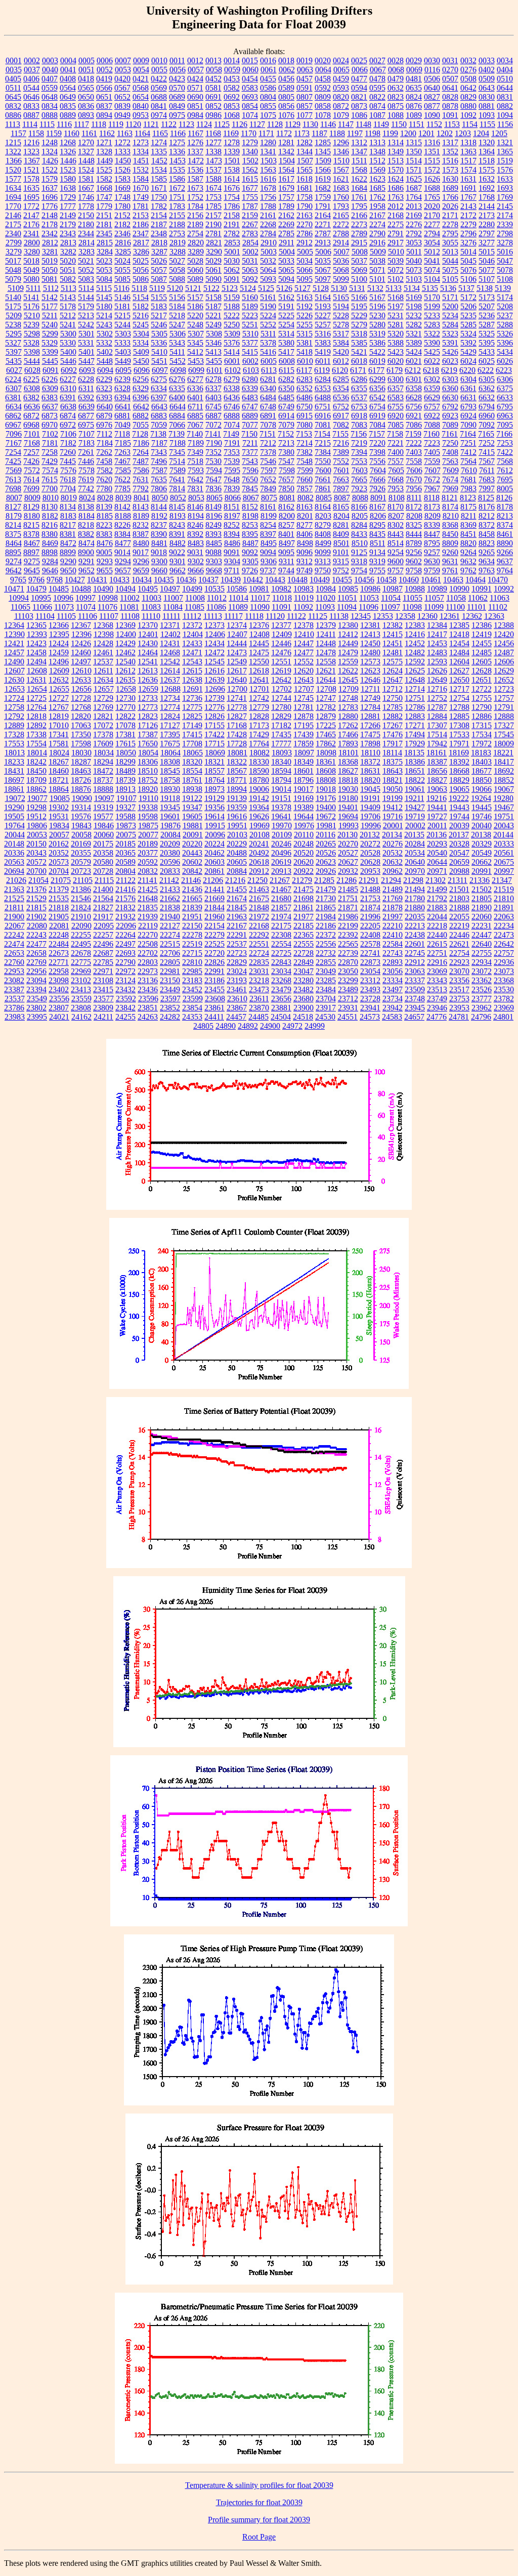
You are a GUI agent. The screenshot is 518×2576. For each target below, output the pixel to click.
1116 (64, 124)
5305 (159, 334)
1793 (341, 206)
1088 (396, 115)
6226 (50, 379)
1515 (432, 161)
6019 (377, 361)
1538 (232, 170)
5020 (68, 261)
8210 (451, 516)
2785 (286, 234)
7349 (195, 452)
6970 (50, 425)
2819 (178, 243)
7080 (305, 425)
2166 (359, 215)
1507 (305, 161)
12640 (237, 680)
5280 (377, 325)
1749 (141, 197)
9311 (287, 561)
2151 (104, 215)
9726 (250, 571)
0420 (122, 79)
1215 (13, 142)
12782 (326, 707)
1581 (86, 179)
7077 (250, 425)
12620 (304, 671)
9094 (268, 552)
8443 (396, 534)
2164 (323, 215)
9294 (123, 561)
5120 (175, 288)
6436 (232, 397)
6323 (104, 388)
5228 (341, 315)
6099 (196, 370)
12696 (215, 689)
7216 (341, 443)
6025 (487, 361)
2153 (141, 215)
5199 (432, 306)
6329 (141, 388)
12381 (370, 625)
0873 (359, 106)
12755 (482, 698)
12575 (393, 662)
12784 (370, 707)
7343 (159, 452)
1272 (122, 142)
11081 (129, 607)
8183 (68, 516)
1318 (468, 142)
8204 (341, 516)
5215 (122, 315)
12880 (348, 716)
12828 (259, 716)
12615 (192, 671)
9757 (396, 571)
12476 (281, 652)
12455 (482, 643)
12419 (482, 634)
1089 (414, 115)
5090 (213, 279)
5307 (196, 334)
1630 (450, 179)
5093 (268, 279)
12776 (214, 707)
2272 (341, 224)
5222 (232, 315)
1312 (359, 142)
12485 (482, 652)
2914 (341, 243)
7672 (432, 479)
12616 (214, 671)
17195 (304, 725)
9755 (377, 571)
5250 (232, 325)
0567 (122, 88)
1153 (452, 124)
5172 (468, 297)
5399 (50, 352)
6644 (178, 407)
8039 (123, 498)
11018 (282, 598)
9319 (377, 561)
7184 (105, 443)
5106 (468, 279)
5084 (104, 279)
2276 (414, 224)
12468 (170, 652)
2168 (396, 215)
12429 (125, 643)
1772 (31, 206)
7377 (250, 452)
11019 (304, 598)
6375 (505, 388)
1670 (141, 188)
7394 (359, 452)
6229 (104, 379)
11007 (173, 598)
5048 (13, 270)
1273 (141, 142)
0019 (305, 60)
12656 (81, 689)
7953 (396, 489)
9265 (487, 552)
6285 (341, 379)
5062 (232, 270)
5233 (432, 315)
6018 (359, 361)
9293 (105, 561)
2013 (414, 206)
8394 (232, 534)
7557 (396, 461)
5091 (232, 279)
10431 (97, 580)
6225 (31, 379)
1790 (305, 206)
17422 (214, 734)
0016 (268, 60)
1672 (177, 188)
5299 (50, 334)
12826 (214, 716)
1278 (232, 142)
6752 (341, 407)
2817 (141, 243)
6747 (250, 407)
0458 (323, 79)
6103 (251, 370)
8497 (287, 543)
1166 (178, 133)
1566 (323, 170)
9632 (468, 561)
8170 (396, 507)
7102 (50, 434)
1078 (323, 115)
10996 (63, 598)
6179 (395, 370)
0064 (323, 70)
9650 (68, 571)
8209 (433, 516)
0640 (432, 88)
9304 (232, 561)
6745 (213, 407)
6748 (268, 407)
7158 (395, 434)
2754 (195, 234)
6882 (141, 416)
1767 (468, 197)
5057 (159, 270)
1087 (377, 115)
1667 (86, 188)
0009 (141, 60)
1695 (31, 197)
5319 (377, 334)
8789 (414, 543)
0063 (305, 70)
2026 (450, 206)
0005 (87, 60)
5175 (13, 306)
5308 (214, 334)
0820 (341, 97)
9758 (414, 571)
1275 (177, 142)
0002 (32, 60)
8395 (250, 534)
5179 (86, 306)
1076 (286, 115)
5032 (268, 261)
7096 (14, 434)
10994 (19, 598)
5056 (141, 270)
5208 (505, 306)
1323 (31, 152)
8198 (250, 516)
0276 (468, 70)
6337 (213, 388)
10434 (142, 580)
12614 (170, 671)
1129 (293, 124)
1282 (305, 142)
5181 (122, 306)
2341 (31, 234)
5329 (50, 343)
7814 (177, 489)
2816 (123, 243)
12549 (237, 662)
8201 (305, 516)
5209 (14, 315)
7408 (450, 452)
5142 (50, 297)
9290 (68, 561)
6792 (450, 407)
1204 (481, 133)
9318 (359, 561)
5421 (359, 352)
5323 (450, 334)
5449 (123, 361)
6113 (269, 370)
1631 (468, 179)
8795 (432, 543)
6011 (323, 361)
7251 (468, 443)
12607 (15, 671)
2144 (487, 206)
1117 (81, 124)
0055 (159, 70)
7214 (305, 443)
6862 (13, 416)
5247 (177, 325)
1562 (250, 170)
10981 (259, 589)
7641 (177, 479)
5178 (68, 306)
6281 (268, 379)
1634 (13, 188)
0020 (323, 60)
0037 (32, 70)
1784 (195, 206)
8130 (50, 507)
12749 (370, 698)
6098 (178, 370)
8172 (414, 507)
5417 (286, 352)
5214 (104, 315)
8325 (414, 525)
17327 (504, 725)
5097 (323, 279)
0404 (505, 70)
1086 (359, 115)
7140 (195, 434)
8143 (141, 507)
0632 (396, 88)
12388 (504, 625)
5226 (305, 315)
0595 (377, 88)
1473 (214, 161)
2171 (450, 215)
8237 (159, 525)
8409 (341, 534)
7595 (232, 470)
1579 (50, 179)
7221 (396, 443)
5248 (195, 325)
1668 (104, 188)
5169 (414, 297)
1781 (141, 206)
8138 (86, 507)
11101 (477, 607)
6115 (287, 370)
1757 (286, 197)
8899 (68, 552)
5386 (377, 343)
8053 (196, 498)
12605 (482, 662)
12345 (361, 616)
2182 (122, 224)
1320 (487, 142)
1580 (68, 179)
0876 (414, 106)
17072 (103, 725)
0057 (196, 70)
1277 (213, 142)
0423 (177, 79)
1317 (450, 142)
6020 (396, 361)
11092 (303, 607)
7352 (213, 452)
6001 (232, 361)
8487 (250, 543)
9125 (359, 552)
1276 (195, 142)
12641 (259, 680)
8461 (505, 534)
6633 (505, 397)
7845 (250, 489)
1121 (151, 124)
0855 (268, 106)
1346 (341, 152)
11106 (88, 616)
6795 (505, 407)
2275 (396, 224)
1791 (323, 206)
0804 (268, 97)
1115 (47, 124)
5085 (122, 279)
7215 (323, 443)
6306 (505, 379)
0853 (232, 106)
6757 (432, 407)
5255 (305, 325)
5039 (396, 261)
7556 (377, 461)
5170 (432, 297)
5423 (396, 352)
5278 (341, 325)
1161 (89, 133)
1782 (159, 206)
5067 (323, 270)
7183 (87, 443)
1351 (432, 152)
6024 (468, 361)
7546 (268, 461)
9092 (250, 552)
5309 (232, 334)
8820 (468, 543)
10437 (208, 580)
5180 (104, 306)
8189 (141, 516)
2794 (432, 234)
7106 (68, 434)
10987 (393, 589)
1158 (36, 133)
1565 (305, 170)
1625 (414, 179)
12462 (125, 652)
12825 (192, 716)
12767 (59, 707)
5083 (86, 279)
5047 (505, 261)
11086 (216, 607)
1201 (426, 133)
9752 (341, 571)
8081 (287, 498)
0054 (141, 70)
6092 (69, 370)
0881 (487, 106)
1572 (432, 170)
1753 (213, 197)
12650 (459, 680)
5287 (487, 325)
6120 (340, 370)
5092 (250, 279)
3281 (50, 252)
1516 (450, 161)
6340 (268, 388)
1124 (204, 124)
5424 (414, 352)
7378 (268, 452)
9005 (104, 552)
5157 (195, 297)
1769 (505, 197)
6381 (13, 397)
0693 (250, 97)
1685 (377, 188)
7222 (414, 443)
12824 (170, 716)
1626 (432, 179)
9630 (432, 561)
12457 (14, 652)
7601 (341, 470)
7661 (323, 479)
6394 (122, 397)
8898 (50, 552)
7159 (413, 434)
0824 (414, 97)
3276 (468, 243)
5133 (394, 288)
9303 (214, 561)
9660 (159, 571)
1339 (232, 152)
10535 (214, 589)
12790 (482, 707)
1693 (505, 188)
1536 (195, 170)
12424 (59, 643)
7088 (432, 425)
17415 (192, 734)
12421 (14, 643)
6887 (213, 416)
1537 (213, 170)
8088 (360, 498)
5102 (396, 279)
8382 (86, 534)
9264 (468, 552)
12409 (282, 634)
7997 (487, 489)
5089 (195, 279)
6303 (450, 379)
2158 (232, 215)
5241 (68, 325)
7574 (50, 470)
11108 (130, 616)
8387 (141, 534)
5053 (104, 270)
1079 (341, 115)
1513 (396, 161)
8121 (450, 498)
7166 (504, 434)
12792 (14, 716)
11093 (325, 607)
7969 (450, 489)
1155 (487, 124)
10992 (504, 589)
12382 (393, 625)
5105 (450, 279)
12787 (437, 707)
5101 (377, 279)
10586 (237, 589)
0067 (378, 70)
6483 (250, 397)
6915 (305, 416)
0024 (341, 60)
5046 (487, 261)
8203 (323, 516)
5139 (503, 288)
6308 (32, 388)
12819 (59, 716)
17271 (415, 725)
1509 (323, 161)
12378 (304, 625)
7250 (450, 443)
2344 (86, 234)
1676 (232, 188)
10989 (437, 589)
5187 (213, 306)
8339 (432, 525)
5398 (32, 352)
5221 (213, 315)
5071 (377, 270)
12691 (193, 689)
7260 (68, 452)
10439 (231, 580)
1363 (468, 152)
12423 (36, 643)
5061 (213, 270)
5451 (159, 361)
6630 (450, 397)
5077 (487, 270)
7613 (13, 479)
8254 (268, 525)
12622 (348, 671)
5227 (323, 315)
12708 (326, 689)
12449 (348, 643)
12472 (214, 652)
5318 (359, 334)
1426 (50, 161)
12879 (326, 716)
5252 (268, 325)
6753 (359, 407)
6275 (159, 379)
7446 (86, 461)
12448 (326, 643)
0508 (468, 79)
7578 (87, 470)
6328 (122, 388)
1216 (31, 142)
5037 (359, 261)
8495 (269, 543)
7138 (158, 434)
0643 (487, 88)
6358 (414, 388)
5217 (159, 315)
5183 (159, 306)
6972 (68, 425)
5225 (286, 315)
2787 (323, 234)
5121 (193, 288)
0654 (141, 97)
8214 (13, 525)
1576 (505, 170)
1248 (50, 142)
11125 (318, 616)
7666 (377, 479)
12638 (192, 680)
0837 (104, 106)
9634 (487, 561)
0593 (341, 88)
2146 (13, 215)
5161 (268, 297)
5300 (68, 334)
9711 (232, 571)
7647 (213, 479)
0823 (396, 97)
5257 (323, 325)
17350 (81, 734)
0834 (50, 106)
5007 (341, 252)
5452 (178, 361)
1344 (305, 152)
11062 (478, 598)
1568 (359, 170)
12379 (326, 625)
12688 (170, 689)
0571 (195, 88)
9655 (105, 571)
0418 (86, 79)
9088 (213, 552)
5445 (50, 361)
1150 (399, 124)
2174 (505, 215)
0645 (13, 97)
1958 (377, 206)
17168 (237, 725)
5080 (31, 279)
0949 (122, 115)
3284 (105, 252)
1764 (414, 197)
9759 (432, 571)
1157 (18, 133)
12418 (459, 634)
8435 (377, 534)
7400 (396, 452)
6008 (287, 361)
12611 (103, 671)
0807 (305, 97)
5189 (250, 306)
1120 (133, 124)
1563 (268, 170)
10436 (186, 580)
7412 (468, 452)
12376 (259, 625)
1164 (142, 133)
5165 (341, 297)
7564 (468, 461)
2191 (232, 224)
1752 (195, 197)
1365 (505, 152)
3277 (487, 243)
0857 (305, 106)
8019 (69, 498)
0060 (250, 70)
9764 (505, 571)
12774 (170, 707)
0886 (13, 115)
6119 (322, 370)
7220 (377, 443)
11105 (66, 616)
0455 (268, 79)
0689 (177, 97)
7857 (305, 489)
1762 (377, 197)
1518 (487, 161)
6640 (105, 407)
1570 (396, 170)
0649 (68, 97)
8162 (286, 507)
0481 (414, 79)
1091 (450, 115)
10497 (170, 589)
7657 (286, 479)
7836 (213, 489)
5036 (341, 261)
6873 (50, 416)
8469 (50, 543)
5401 (87, 352)
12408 (260, 634)
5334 (141, 343)
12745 (304, 698)
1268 (68, 142)
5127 (303, 288)
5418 (305, 352)
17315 (482, 725)
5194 (341, 306)
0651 (104, 97)
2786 (305, 234)
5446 (68, 361)
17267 (393, 725)
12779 (259, 707)
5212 (68, 315)
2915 (359, 243)
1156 (505, 124)
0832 (13, 106)
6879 (104, 416)
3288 (178, 252)
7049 (122, 425)
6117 (304, 370)
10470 (498, 580)
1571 (414, 170)
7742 (86, 489)
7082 (341, 425)
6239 (122, 379)
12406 (215, 634)
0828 (450, 97)
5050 (50, 270)
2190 (213, 224)
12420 (504, 634)
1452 (159, 161)
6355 (359, 388)
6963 (505, 416)
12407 (237, 634)
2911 (287, 243)
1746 (86, 197)
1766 (450, 197)
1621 (341, 179)
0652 (122, 97)
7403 (414, 452)
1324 (50, 152)
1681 (305, 188)
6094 (105, 370)
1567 (341, 170)
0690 (195, 97)
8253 (250, 525)
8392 (195, 534)
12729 (103, 698)
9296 (141, 561)
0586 (268, 88)
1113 (13, 124)
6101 (214, 370)
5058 (177, 270)
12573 (370, 662)
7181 (50, 443)
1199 (390, 133)
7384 (323, 452)
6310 (68, 388)
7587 (159, 470)
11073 (64, 607)
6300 (396, 379)
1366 (14, 161)
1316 (432, 142)
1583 (122, 179)
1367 (32, 161)
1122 (169, 124)
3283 (87, 252)
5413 (213, 352)
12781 (304, 707)
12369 (125, 625)
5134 (412, 288)
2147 (31, 215)
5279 (359, 325)
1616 (268, 179)
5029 (213, 261)
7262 (104, 452)
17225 (326, 725)
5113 (69, 288)
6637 (50, 407)
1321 (505, 142)
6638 (68, 407)
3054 (432, 243)
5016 (505, 252)
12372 (192, 625)
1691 (468, 188)
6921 (414, 416)
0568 (141, 88)
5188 (232, 306)
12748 (348, 698)
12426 (81, 643)
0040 (50, 70)
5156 (177, 297)
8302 (396, 525)
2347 (141, 234)
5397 (14, 352)
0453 (232, 79)
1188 (337, 133)
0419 (104, 79)
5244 (122, 325)
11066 (42, 607)
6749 (286, 407)
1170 (249, 133)
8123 (468, 498)
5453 (196, 361)
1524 (86, 170)
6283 (305, 379)
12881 (370, 716)
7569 (14, 470)
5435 (14, 361)
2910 (269, 243)
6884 (177, 416)
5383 (323, 343)
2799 (14, 243)
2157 (213, 215)
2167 (377, 215)
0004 (68, 60)
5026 (159, 261)
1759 (323, 197)
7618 (68, 479)
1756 (268, 197)
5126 (284, 288)
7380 (286, 452)
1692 (487, 188)
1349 (396, 152)
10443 (275, 580)
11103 (24, 616)
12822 (125, 716)
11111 (171, 616)
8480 (141, 543)
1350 (414, 152)
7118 (122, 434)
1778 (86, 206)
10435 (164, 580)
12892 (36, 725)
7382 (305, 452)
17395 (170, 734)
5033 (286, 261)
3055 (450, 243)
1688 (432, 188)
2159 (250, 215)
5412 (195, 352)
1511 (359, 161)
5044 (450, 261)
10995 (41, 598)
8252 (232, 525)
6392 (86, 397)
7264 (141, 452)
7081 (323, 425)
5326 (505, 334)
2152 (122, 215)
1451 (141, 161)
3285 (123, 252)
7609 (451, 470)
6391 (68, 397)
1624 (396, 179)
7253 (505, 443)
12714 (415, 689)
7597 (269, 470)
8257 (286, 525)
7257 (31, 452)
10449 (320, 580)
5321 (414, 334)
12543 (192, 662)
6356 (377, 388)
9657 (123, 571)
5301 (87, 334)
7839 (232, 489)
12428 (103, 643)
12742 (259, 698)
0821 (359, 97)
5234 (450, 315)
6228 (86, 379)
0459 (341, 79)
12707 (304, 689)
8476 (105, 543)
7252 (487, 443)
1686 (396, 188)
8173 (432, 507)
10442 (253, 580)
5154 (141, 297)
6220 (467, 370)
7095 (505, 425)
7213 (286, 443)
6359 (432, 388)
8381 (68, 534)
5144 (86, 297)
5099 (341, 279)
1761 (359, 197)
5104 (432, 279)
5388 (396, 343)
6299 (377, 379)
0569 (159, 88)
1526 (122, 170)
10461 (431, 580)
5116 (122, 288)
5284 (450, 325)
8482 (178, 543)
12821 (103, 716)
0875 (396, 106)
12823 (148, 716)
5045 (468, 261)
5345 (195, 343)
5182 (141, 306)
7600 (323, 470)
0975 (177, 115)
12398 (104, 634)
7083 (359, 425)
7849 (268, 489)
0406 (31, 79)
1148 (363, 124)
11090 (260, 607)
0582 (232, 88)
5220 (195, 315)
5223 (250, 315)
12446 (281, 643)
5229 (359, 315)
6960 (487, 416)
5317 (341, 334)
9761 (450, 571)
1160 (72, 133)
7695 (505, 479)
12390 (15, 634)
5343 (177, 343)
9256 (414, 552)
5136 (448, 288)
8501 (341, 543)
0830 (487, 97)
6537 (359, 397)
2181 (104, 224)
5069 (359, 270)
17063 (81, 725)
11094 (347, 607)
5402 (105, 352)
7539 (232, 461)
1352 (450, 152)
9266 (505, 552)
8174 (450, 507)
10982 (281, 589)
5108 (505, 279)
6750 (305, 407)
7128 (140, 434)
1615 (250, 179)
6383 (50, 397)
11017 (260, 598)
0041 (68, 70)
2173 (487, 215)
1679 (286, 188)
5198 (414, 306)
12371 (170, 625)
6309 (50, 388)
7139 (177, 434)
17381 (125, 734)
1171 (266, 133)
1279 (250, 142)
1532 (141, 170)
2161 (268, 215)
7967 (432, 489)
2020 (432, 206)
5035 (323, 261)
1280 (268, 142)
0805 (286, 97)
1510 (341, 161)
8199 (269, 516)
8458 (487, 534)
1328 (104, 152)
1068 (232, 115)
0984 (195, 115)
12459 (59, 652)
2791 (396, 234)
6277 (195, 379)
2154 (159, 215)
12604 (459, 662)
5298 (32, 334)
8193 (178, 516)
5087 (159, 279)
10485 (59, 589)
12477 (304, 652)
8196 (214, 516)
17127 (170, 725)
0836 (86, 106)
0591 (305, 88)
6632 (487, 397)
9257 (432, 552)
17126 (148, 725)
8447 (432, 534)
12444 (237, 643)
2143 (468, 206)
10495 (148, 589)
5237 (505, 315)
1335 (159, 152)
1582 (104, 179)
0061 (269, 70)
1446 (68, 161)
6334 (159, 388)
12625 (415, 671)
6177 (376, 370)
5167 (377, 297)
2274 (377, 224)
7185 (123, 443)
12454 (459, 643)
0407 (50, 79)
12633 (81, 680)
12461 (103, 652)
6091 (51, 370)
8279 (323, 525)
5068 (341, 270)
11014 (239, 598)
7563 (450, 461)
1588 (213, 179)
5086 (141, 279)
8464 (14, 543)
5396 (505, 343)
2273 (359, 224)
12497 (81, 662)
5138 (485, 288)
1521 (31, 170)
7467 (122, 461)
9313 (323, 561)
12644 (326, 680)
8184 (87, 516)
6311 (86, 388)
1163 (125, 133)
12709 (349, 689)
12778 (237, 707)
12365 (36, 625)
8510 (360, 543)
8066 (233, 498)
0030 (432, 60)
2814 (87, 243)
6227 (68, 379)
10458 (386, 580)
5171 (450, 297)
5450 (141, 361)
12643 (304, 680)
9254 (396, 552)
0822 (377, 97)
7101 (32, 434)
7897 (341, 489)
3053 (414, 243)
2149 (68, 215)
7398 (377, 452)
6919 (377, 416)
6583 (396, 397)
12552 (304, 662)
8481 (159, 543)
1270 (86, 142)
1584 (141, 179)
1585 (159, 179)
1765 (432, 197)
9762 (468, 571)
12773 (148, 707)
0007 (123, 60)
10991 (482, 589)
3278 (505, 243)
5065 (286, 270)
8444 (414, 534)
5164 (323, 297)
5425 (432, 352)
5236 (487, 315)
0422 (159, 79)
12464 (148, 652)
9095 (286, 552)
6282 (286, 379)
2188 (177, 224)
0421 (141, 79)
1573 (450, 170)
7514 (177, 461)
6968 (31, 425)
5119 (157, 288)
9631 (450, 561)
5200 (450, 306)
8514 (396, 543)
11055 (413, 598)
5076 (468, 270)
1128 (275, 124)
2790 (377, 234)
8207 (396, 516)
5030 (232, 261)
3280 (32, 252)
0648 (50, 97)
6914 (286, 416)
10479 (36, 589)
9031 (195, 552)
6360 (450, 388)
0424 (195, 79)
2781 (213, 234)
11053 (369, 598)
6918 (359, 416)
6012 (341, 361)
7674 (450, 479)
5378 (268, 343)
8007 (14, 498)
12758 (14, 707)
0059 (232, 70)
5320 (396, 334)
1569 (377, 170)
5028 (195, 261)
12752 (437, 698)
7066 (177, 425)
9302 (196, 561)
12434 (214, 643)
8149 (213, 507)
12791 (504, 707)
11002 (130, 598)
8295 (377, 525)
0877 (432, 106)
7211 (250, 443)
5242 (86, 325)
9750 (323, 571)
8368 (450, 525)
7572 (32, 470)
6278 (213, 379)
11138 (339, 616)
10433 (119, 580)
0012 (195, 60)
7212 (268, 443)
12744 (281, 698)
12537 (103, 662)
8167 (377, 507)
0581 (213, 88)
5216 (141, 315)
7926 (377, 489)
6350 (286, 388)
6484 (268, 397)
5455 (214, 361)
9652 (87, 571)
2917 (396, 243)
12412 (348, 634)
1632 (487, 179)
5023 (104, 261)
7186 (141, 443)
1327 (86, 152)
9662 (178, 571)
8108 (397, 498)
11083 (151, 607)
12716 (437, 689)
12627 (459, 671)
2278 (450, 224)
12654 (37, 689)
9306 (269, 561)
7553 (359, 461)
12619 (281, 671)
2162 (286, 215)
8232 (141, 525)
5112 (51, 288)
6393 (104, 397)
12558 (326, 662)
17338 (36, 734)
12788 (459, 707)
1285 (323, 142)
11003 (152, 598)
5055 (122, 270)
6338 (232, 388)
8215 (31, 525)
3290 (214, 252)
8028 (105, 498)
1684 (359, 188)
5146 (122, 297)
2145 (505, 206)
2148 (50, 215)
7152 (286, 434)
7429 (50, 461)
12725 (36, 698)
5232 (414, 315)
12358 (405, 616)
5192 (305, 306)
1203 (463, 133)
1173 (302, 133)
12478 (326, 652)
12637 (170, 680)
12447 (304, 643)
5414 (232, 352)
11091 (282, 607)
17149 (192, 725)
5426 (450, 352)
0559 (50, 88)
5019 (50, 261)
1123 (186, 124)
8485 (214, 543)
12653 (15, 689)
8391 (177, 534)
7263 (122, 452)
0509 (487, 79)
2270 (305, 224)
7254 (13, 452)
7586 (141, 470)
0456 (286, 79)
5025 (141, 261)
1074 (250, 115)
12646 (370, 680)
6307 (14, 388)
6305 (487, 379)
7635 (159, 479)
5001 (232, 252)
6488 (323, 397)
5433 (487, 352)
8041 (142, 498)
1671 (159, 188)
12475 (259, 652)
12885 (459, 716)
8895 (13, 552)
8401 (286, 534)
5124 (248, 288)
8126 (504, 498)
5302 (105, 334)
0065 (341, 70)
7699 (31, 489)
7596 (250, 470)
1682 (323, 188)
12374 (237, 625)
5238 (13, 325)
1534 (159, 170)
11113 (213, 616)
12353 (383, 616)
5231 (396, 315)
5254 (286, 325)
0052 (105, 70)
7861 (323, 489)
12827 (237, 716)
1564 (286, 170)
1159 (54, 133)
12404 (193, 634)
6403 (213, 397)
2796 (468, 234)
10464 (476, 580)
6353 (323, 388)
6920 (396, 416)
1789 (286, 206)
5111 (33, 288)
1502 (250, 161)
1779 (104, 206)
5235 (468, 315)
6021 (414, 361)
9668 (214, 571)
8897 (31, 552)
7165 (486, 434)
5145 (104, 297)
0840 (141, 106)
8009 (32, 498)
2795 (450, 234)
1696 (50, 197)
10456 (364, 580)
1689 (450, 188)
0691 (213, 97)
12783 (348, 707)
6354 (341, 388)
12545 (214, 662)
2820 (196, 243)
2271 (323, 224)
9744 (286, 571)
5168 (396, 297)
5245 (141, 325)
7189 (196, 443)
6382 (31, 397)
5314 (286, 334)
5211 (50, 315)
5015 (487, 252)
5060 (195, 270)
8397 (268, 534)
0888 (50, 115)
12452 (415, 643)
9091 (232, 552)
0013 (213, 60)
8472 (68, 543)
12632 (59, 680)
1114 (30, 124)
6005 (269, 361)
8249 (213, 525)
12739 (214, 698)
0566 (104, 88)
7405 (432, 452)
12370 (148, 625)
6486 (305, 397)
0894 (104, 115)
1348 (377, 152)
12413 (370, 634)
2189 (195, 224)
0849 (177, 106)
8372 (487, 525)
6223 (504, 370)
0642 (468, 88)
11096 (369, 607)
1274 (159, 142)
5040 (414, 261)
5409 (141, 352)
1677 (250, 188)
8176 (487, 507)
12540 (125, 662)
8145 (177, 507)
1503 (269, 161)
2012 (396, 206)
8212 (487, 516)
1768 (487, 197)
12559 (348, 662)
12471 (192, 652)
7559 (432, 461)
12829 (281, 716)
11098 (412, 607)
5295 (14, 334)
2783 (250, 234)
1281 (286, 142)
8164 (323, 507)
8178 (505, 507)
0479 (396, 79)
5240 (50, 325)
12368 (103, 625)
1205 (499, 133)
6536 (341, 397)
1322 (13, 152)
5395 (487, 343)
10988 (415, 589)
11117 (233, 616)
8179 (14, 516)
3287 (159, 252)
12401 (148, 634)
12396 (81, 634)
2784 (268, 234)
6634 (14, 407)
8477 (123, 543)
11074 (86, 607)
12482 (415, 652)
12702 (282, 689)
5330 (68, 343)
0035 (14, 70)
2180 (86, 224)
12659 (148, 689)
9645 (32, 571)
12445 (259, 643)
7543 (250, 461)
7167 (14, 443)
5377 (250, 343)
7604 (378, 470)
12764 (36, 707)
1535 (177, 170)
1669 (122, 188)
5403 (123, 352)
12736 (192, 698)
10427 (75, 580)
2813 (68, 243)
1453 (178, 161)
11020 (326, 598)
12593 (437, 662)
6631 (468, 397)
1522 (50, 170)
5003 (269, 252)
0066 (360, 70)
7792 (141, 489)
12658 (126, 689)
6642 (141, 407)
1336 (177, 152)
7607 (433, 470)
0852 (213, 106)
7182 (68, 443)
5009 (378, 252)
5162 (286, 297)
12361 (450, 616)
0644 (505, 88)
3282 (68, 252)
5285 (468, 325)
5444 (32, 361)
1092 (468, 115)
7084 (377, 425)
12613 (148, 671)
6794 (487, 407)
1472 (196, 161)
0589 (286, 88)
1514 (414, 161)
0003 (50, 60)
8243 (177, 525)
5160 (250, 297)
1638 (68, 188)
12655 (59, 689)
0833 (31, 106)
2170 (432, 215)
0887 (31, 115)
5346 (213, 343)
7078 (268, 425)
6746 (232, 407)
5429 (468, 352)
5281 (396, 325)
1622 (359, 179)
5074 (432, 270)
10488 (81, 589)
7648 (232, 479)
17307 (437, 725)
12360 (427, 616)
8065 (214, 498)
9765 (18, 580)
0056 (178, 70)
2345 (104, 234)
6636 (32, 407)
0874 (377, 106)
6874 (68, 416)
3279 (14, 252)
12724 (14, 698)
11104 (45, 616)
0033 (487, 60)
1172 (284, 133)
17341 (59, 734)
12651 (482, 680)
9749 (305, 571)
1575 (487, 170)
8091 (378, 498)
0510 (505, 79)
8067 (251, 498)
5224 (268, 315)
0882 (505, 106)
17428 (237, 734)
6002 (250, 361)
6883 (159, 416)
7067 (195, 425)
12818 (36, 716)
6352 (305, 388)
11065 (20, 607)
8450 (450, 534)
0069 (414, 70)
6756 (414, 407)
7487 (141, 461)
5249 (213, 325)
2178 (50, 224)
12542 (170, 662)
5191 (286, 306)
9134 (377, 552)
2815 (105, 243)
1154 (470, 124)
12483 (437, 652)
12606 (504, 662)
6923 (450, 416)
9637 (505, 561)
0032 (468, 60)
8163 (305, 507)
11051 (347, 598)
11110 (151, 616)
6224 (13, 379)
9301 (178, 561)
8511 (378, 543)
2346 (122, 234)
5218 (177, 315)
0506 (432, 79)
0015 (250, 60)
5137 (466, 288)
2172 (468, 215)
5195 (359, 306)
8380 (50, 534)
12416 (415, 634)
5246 (159, 325)
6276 (177, 379)
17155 (214, 725)
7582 (105, 470)
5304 (141, 334)
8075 (269, 498)
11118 (254, 616)
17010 (59, 725)
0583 (250, 88)
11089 (238, 607)
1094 (505, 115)
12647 (393, 680)
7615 (50, 479)
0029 (414, 60)
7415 (487, 452)
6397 (159, 397)
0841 (159, 106)
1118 (99, 124)
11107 (109, 616)
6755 (396, 407)
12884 (437, 716)
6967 (13, 425)
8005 (505, 489)
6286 (359, 379)
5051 (68, 270)
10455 (342, 580)
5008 (360, 252)
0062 (287, 70)
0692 (232, 97)
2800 (32, 243)
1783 (177, 206)
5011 (414, 252)
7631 (141, 479)
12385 (459, 625)
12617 (237, 671)
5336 (159, 343)
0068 (396, 70)
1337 (195, 152)
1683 (341, 188)
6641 (123, 407)
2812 (50, 243)
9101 (341, 552)
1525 (104, 170)
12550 (259, 662)
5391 (450, 343)
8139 (104, 507)
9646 (50, 571)
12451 (393, 643)
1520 (13, 170)
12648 (415, 680)
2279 (468, 224)
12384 (437, 625)
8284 (359, 525)
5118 (139, 288)
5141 (31, 297)
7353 (232, 452)
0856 (286, 106)
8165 (341, 507)
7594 (214, 470)
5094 (286, 279)
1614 (232, 179)
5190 (268, 306)
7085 (396, 425)
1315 (414, 142)
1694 (13, 197)
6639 (87, 407)
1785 (213, 206)
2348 (159, 234)
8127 (13, 507)
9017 (141, 552)
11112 (192, 616)
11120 (275, 616)
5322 (432, 334)
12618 (259, 671)
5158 (213, 297)
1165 (160, 133)
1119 (116, 124)
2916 (377, 243)
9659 (141, 571)
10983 (304, 589)
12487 (504, 652)
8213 (505, 516)
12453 (437, 643)
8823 (487, 543)
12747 (326, 698)
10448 (297, 580)
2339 (505, 224)
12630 (14, 680)
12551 (281, 662)
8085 (324, 498)
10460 (409, 580)
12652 (504, 680)
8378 (31, 534)
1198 (373, 133)
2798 (505, 234)
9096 (305, 552)
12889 (14, 725)
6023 (450, 361)
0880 (468, 106)
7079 (286, 425)
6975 (86, 425)
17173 (259, 725)
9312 (305, 561)
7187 (159, 443)
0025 (359, 60)
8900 (86, 552)
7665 (359, 479)
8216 (50, 525)
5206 (468, 306)
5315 (305, 334)
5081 (50, 279)
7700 (50, 489)
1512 (377, 161)
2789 (359, 234)
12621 (326, 671)
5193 (323, 306)
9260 (450, 552)
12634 (103, 680)
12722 (482, 689)
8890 (505, 543)
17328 (14, 734)
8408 (323, 534)
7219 (359, 443)
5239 (31, 325)
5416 (268, 352)
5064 (268, 270)
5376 (232, 343)
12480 (370, 652)
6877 (86, 416)
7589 (178, 470)
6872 (31, 416)
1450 (123, 161)
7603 (360, 470)
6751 (323, 407)
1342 (286, 152)
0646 (31, 97)
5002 (250, 252)
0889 (68, 115)
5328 (31, 343)
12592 (415, 662)
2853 (232, 243)
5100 (359, 279)
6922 (432, 416)
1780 (122, 206)
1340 (250, 152)
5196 (377, 306)
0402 (487, 70)
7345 (177, 452)
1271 (104, 142)
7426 (31, 461)
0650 (86, 97)
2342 (50, 234)
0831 (505, 97)
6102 (233, 370)
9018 (159, 552)
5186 (195, 306)
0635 (414, 88)
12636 (148, 680)
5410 (159, 352)
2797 (487, 234)
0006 (105, 60)
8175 (468, 507)
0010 (159, 60)
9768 (55, 580)
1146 (328, 124)
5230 (377, 315)
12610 (81, 671)
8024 (87, 498)
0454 (250, 79)
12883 (415, 716)
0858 (323, 106)
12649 (437, 680)
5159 (232, 297)
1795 (359, 206)
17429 (259, 734)
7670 (414, 479)
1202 (445, 133)
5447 (87, 361)
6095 (123, 370)
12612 (125, 671)
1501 (232, 161)
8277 (305, 525)
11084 (173, 607)
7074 (232, 425)
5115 (104, 288)
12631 (36, 680)
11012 (217, 598)
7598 (287, 470)
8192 (159, 516)
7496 (159, 461)
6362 (487, 388)
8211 (469, 516)
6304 (468, 379)
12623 (370, 671)
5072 (396, 270)
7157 (377, 434)
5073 (414, 270)
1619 (323, 179)
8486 (232, 543)
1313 (377, 142)
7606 (414, 470)
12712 (393, 689)
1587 (195, 179)
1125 (222, 124)
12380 (348, 625)
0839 (122, 106)
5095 (305, 279)
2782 (232, 234)
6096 (142, 370)
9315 (341, 561)
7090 (468, 425)
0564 (68, 88)
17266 (370, 725)
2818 (159, 243)
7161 (450, 434)
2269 (286, 224)
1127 (257, 124)
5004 (287, 252)
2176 (31, 224)
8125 (486, 498)
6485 (286, 397)
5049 (31, 270)
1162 (107, 133)
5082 (68, 279)
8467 (32, 543)
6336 (195, 388)
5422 (377, 352)
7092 (487, 425)
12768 (81, 707)
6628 (414, 397)
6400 (177, 397)
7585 (123, 470)
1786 (232, 206)
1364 (487, 152)
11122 (296, 616)
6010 (305, 361)
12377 (281, 625)
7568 (505, 461)
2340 (13, 234)
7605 (396, 470)
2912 (305, 243)
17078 (125, 725)
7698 (13, 489)
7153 (304, 434)
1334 (141, 152)
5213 (86, 315)
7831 (195, 489)
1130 (310, 124)
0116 (432, 70)
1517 (468, 161)
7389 (341, 452)
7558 (414, 461)
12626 (437, 671)
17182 (281, 725)
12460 (81, 652)
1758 (305, 197)
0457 (305, 79)
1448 (87, 161)
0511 (13, 88)
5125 (266, 288)
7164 (468, 434)
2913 (323, 243)
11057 (434, 598)
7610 (469, 470)
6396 (141, 397)
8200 (287, 516)
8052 (178, 498)
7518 (195, 461)
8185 (105, 516)
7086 (414, 425)
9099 (323, 552)
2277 (432, 224)
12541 (148, 662)
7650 (250, 479)
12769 (103, 707)
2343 (68, 234)
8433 (359, 534)
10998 (108, 598)
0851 (195, 106)
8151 (232, 507)
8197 (232, 516)
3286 (141, 252)
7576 (68, 470)
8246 (195, 525)
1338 (213, 152)
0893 (86, 115)
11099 (434, 607)
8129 (31, 507)
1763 (396, 197)
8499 (323, 543)
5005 (305, 252)
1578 (31, 179)
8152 (250, 507)
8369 (468, 525)
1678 (268, 188)
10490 (103, 589)
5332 (104, 343)
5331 (86, 343)
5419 (323, 352)
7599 (305, 470)
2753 (177, 234)
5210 (32, 315)
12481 (393, 652)
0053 (123, 70)
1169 (231, 133)
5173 (487, 297)
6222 (486, 370)
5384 (341, 343)
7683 (487, 479)
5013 (450, 252)
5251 (250, 325)
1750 (159, 197)
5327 (13, 343)
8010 (51, 498)
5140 (13, 297)
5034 (305, 261)
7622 (122, 479)
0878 (450, 106)
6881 (122, 416)
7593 (196, 470)
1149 (381, 124)
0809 (323, 97)
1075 (268, 115)
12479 (348, 652)
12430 (148, 643)
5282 (414, 325)
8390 (159, 534)
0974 (159, 115)
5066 (305, 270)
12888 (504, 716)
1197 (355, 133)
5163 (305, 297)
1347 (359, 152)
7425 (13, 461)
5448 (105, 361)
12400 (126, 634)
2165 (341, 215)
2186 (141, 224)
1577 (13, 179)
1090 (432, 115)
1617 (286, 179)
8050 (160, 498)
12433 (192, 643)
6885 (195, 416)
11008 (195, 598)
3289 (196, 252)
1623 (377, 179)
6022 (432, 361)
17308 (459, 725)
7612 (505, 470)
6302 (432, 379)
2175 (13, 224)
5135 (430, 288)
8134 (68, 507)
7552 (341, 461)
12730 (125, 698)
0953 (141, 115)
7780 (104, 489)
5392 (468, 343)
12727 (59, 698)
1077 (305, 115)
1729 (68, 197)
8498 (305, 543)
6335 (177, 388)
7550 (323, 461)
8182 (50, 516)
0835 (68, 106)
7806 (159, 489)
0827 (432, 97)
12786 (415, 707)
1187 (319, 133)
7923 (359, 489)
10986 (370, 589)
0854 (250, 106)
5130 (339, 288)
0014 (232, 60)
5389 (414, 343)
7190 (214, 443)
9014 (122, 552)
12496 (59, 662)
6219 (449, 370)
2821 (214, 243)
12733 (148, 698)
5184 (177, 306)
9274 (14, 561)
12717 (459, 689)
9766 (36, 580)
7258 (50, 452)
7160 (431, 434)
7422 (505, 452)
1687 (414, 188)
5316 (323, 334)
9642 (14, 571)
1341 (268, 152)
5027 (177, 261)
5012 (432, 252)
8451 (468, 534)
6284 (323, 379)
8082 (306, 498)
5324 (468, 334)
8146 (195, 507)
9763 (487, 571)
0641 (450, 88)
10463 (453, 580)
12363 (494, 616)
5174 (505, 297)
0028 (396, 60)
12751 (415, 698)
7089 (450, 425)
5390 (432, 343)
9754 (359, 571)
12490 (14, 662)
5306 (178, 334)
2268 (268, 224)
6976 (104, 425)
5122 (211, 288)
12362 (472, 616)
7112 (104, 434)
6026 (505, 361)
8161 (268, 507)
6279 (232, 379)
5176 (31, 306)
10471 (14, 589)
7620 (104, 479)
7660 (305, 479)
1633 (505, 179)
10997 (85, 598)
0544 (31, 88)
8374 (505, 525)
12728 (81, 698)
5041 (432, 261)
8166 (359, 507)
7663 (341, 479)
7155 (340, 434)
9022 (177, 552)
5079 (13, 279)
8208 (414, 516)
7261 (86, 452)
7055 (141, 425)
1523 (68, 170)
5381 (305, 343)
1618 (305, 179)
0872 (341, 106)
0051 (87, 70)
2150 (86, 215)
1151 (417, 124)
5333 (122, 343)
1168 (213, 133)
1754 (232, 197)
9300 (159, 561)
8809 (450, 543)
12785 (393, 707)
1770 (13, 206)
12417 (437, 634)
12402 (170, 634)
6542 (377, 397)
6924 (468, 416)
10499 (192, 589)
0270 (450, 70)
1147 (346, 124)
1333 (122, 152)
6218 (431, 370)
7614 (31, 479)
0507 (450, 79)
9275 (32, 561)
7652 (268, 479)
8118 (432, 498)
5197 (396, 306)
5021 (86, 261)
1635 (31, 188)
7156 (359, 434)
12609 (59, 671)
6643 (159, 407)
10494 (125, 589)
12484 (459, 652)
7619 (86, 479)
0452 (213, 79)
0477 (359, 79)
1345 (323, 152)
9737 (268, 571)
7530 (213, 461)
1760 (341, 197)
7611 (487, 470)
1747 (104, 197)
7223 (432, 443)
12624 (393, 671)
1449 (105, 161)
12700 (237, 689)
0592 (323, 88)
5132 (375, 288)
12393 (37, 634)
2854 (250, 243)
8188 (123, 516)
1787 (250, 206)
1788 (268, 206)
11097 (390, 607)
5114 (86, 288)
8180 (32, 516)
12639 (214, 680)
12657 (104, 689)
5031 (250, 261)
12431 (170, 643)
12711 (371, 689)
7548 (305, 461)
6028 (32, 370)
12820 (81, 716)
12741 (237, 698)
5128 (321, 288)
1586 (177, 179)
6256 (141, 379)
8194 (196, 516)
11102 (498, 607)
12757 (504, 698)
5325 (487, 334)
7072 (213, 425)
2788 (341, 234)
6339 (250, 388)
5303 (123, 334)
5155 (159, 297)
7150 (249, 434)
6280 (250, 379)
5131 (357, 288)
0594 (359, 88)
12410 (304, 634)
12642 (281, 680)
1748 (122, 197)
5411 (177, 352)
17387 (148, 734)
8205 (360, 516)
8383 (104, 534)
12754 (459, 698)
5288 (505, 325)
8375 (13, 534)
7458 (104, 461)
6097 (160, 370)
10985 (348, 589)
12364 (14, 625)
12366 (59, 625)
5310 (250, 334)
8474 (87, 543)
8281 (341, 525)
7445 (68, 461)
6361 (468, 388)
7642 (195, 479)
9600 (396, 561)
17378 (103, 734)
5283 (432, 325)
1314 (396, 142)
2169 (414, 215)
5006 (323, 252)
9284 (50, 561)
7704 (68, 489)
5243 (104, 325)
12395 (59, 634)
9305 (250, 561)
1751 (177, 197)
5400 (68, 352)
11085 (195, 607)
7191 (232, 443)
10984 (326, 589)
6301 (414, 379)
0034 (505, 60)
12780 (281, 707)
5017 (13, 261)
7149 (231, 434)
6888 (232, 416)
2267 (250, 224)
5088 (177, 279)
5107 (487, 279)
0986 (213, 115)
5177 (50, 306)
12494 (36, 662)
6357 (396, 388)
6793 (468, 407)
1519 (505, 161)
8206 (378, 516)
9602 (414, 561)
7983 (468, 489)
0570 (177, 88)
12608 (37, 671)
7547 (286, 461)
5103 (414, 279)
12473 (237, 652)
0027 (377, 60)
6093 (87, 370)
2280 (487, 224)
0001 (14, 60)
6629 (432, 397)
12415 (393, 634)
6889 (250, 416)
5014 (468, 252)
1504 (287, 161)
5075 (450, 270)
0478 (377, 79)
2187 (159, 224)
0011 (177, 60)
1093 (487, 115)
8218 (86, 525)
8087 (342, 498)
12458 (36, 652)
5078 (505, 270)
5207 (487, 306)
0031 (450, 60)
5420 (341, 352)
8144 (159, 507)
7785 (122, 489)
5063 (250, 270)
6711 (196, 407)
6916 (323, 416)
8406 (305, 534)
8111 (414, 498)
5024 (122, 261)
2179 (68, 224)
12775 (192, 707)
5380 (286, 343)
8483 (196, 543)
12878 (304, 716)
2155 (177, 215)
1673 (195, 188)
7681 (468, 479)
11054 (391, 598)
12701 (260, 689)
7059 (159, 425)
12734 (170, 698)
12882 (393, 716)
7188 (178, 443)
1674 (213, 188)
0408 (68, 79)
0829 (468, 97)
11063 (500, 598)
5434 (505, 352)
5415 (250, 352)
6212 (413, 370)
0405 (13, 79)
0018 (286, 60)
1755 (250, 197)
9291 (87, 561)
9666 (196, 571)
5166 (359, 297)
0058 (214, 70)
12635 (125, 680)
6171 (358, 370)
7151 (268, 434)
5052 (86, 270)
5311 (268, 334)
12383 (415, 625)
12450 (370, 643)
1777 (68, 206)
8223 (104, 525)
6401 (195, 397)
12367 (81, 625)
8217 (68, 525)
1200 (408, 133)
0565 (86, 88)
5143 (68, 297)
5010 (396, 252)
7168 (32, 443)
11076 (107, 607)
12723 (504, 689)
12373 (214, 625)
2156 (195, 215)
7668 (396, 479)
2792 (414, 234)
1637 (50, 188)
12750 (393, 698)
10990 (459, 589)
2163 (305, 215)
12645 (348, 680)
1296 (341, 142)
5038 (377, 261)
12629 (504, 671)
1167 (196, 133)
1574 (468, 170)
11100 (455, 607)
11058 (456, 598)
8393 (213, 534)
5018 (31, 261)
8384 (122, 534)
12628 (482, 671)
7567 (487, 461)
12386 (482, 625)
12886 (482, 716)
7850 (286, 489)
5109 (16, 288)
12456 (504, 643)
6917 (341, 416)
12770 (125, 707)
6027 (14, 370)
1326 (68, 152)
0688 (159, 97)
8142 (122, 507)
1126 (240, 124)
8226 (122, 525)
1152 (434, 124)
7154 (322, 434)
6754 (377, 407)
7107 (87, 434)
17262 (348, 725)
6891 (268, 416)
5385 (359, 343)
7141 (213, 434)
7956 (414, 489)
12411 (326, 634)
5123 (230, 288)
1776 (50, 206)
